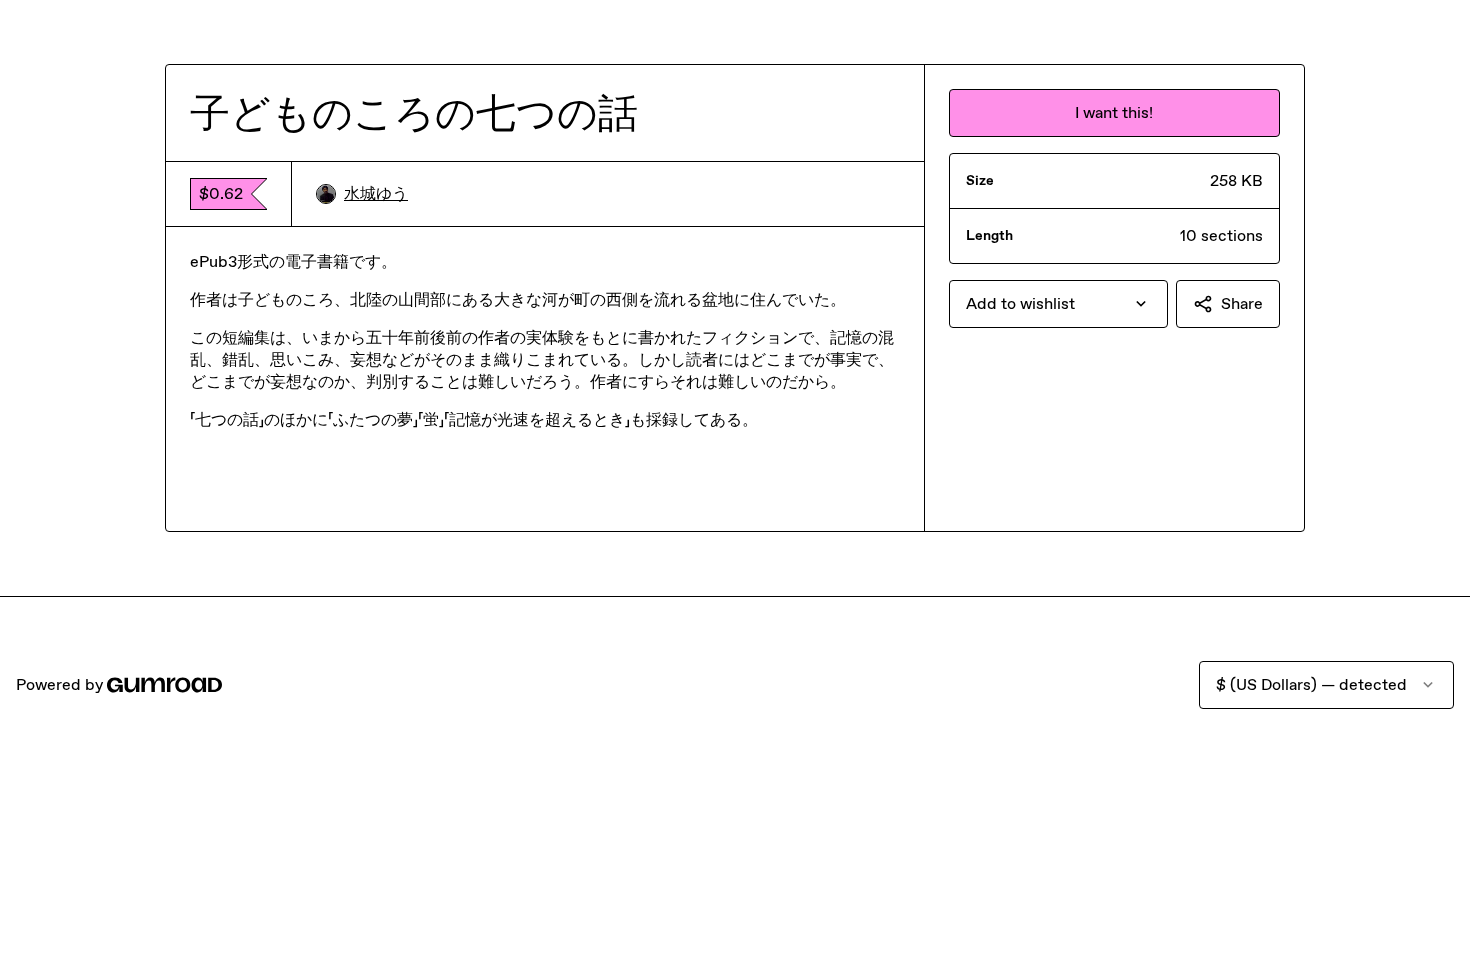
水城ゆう (376, 193)
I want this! (1114, 112)
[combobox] (1058, 304)
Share (1242, 303)
